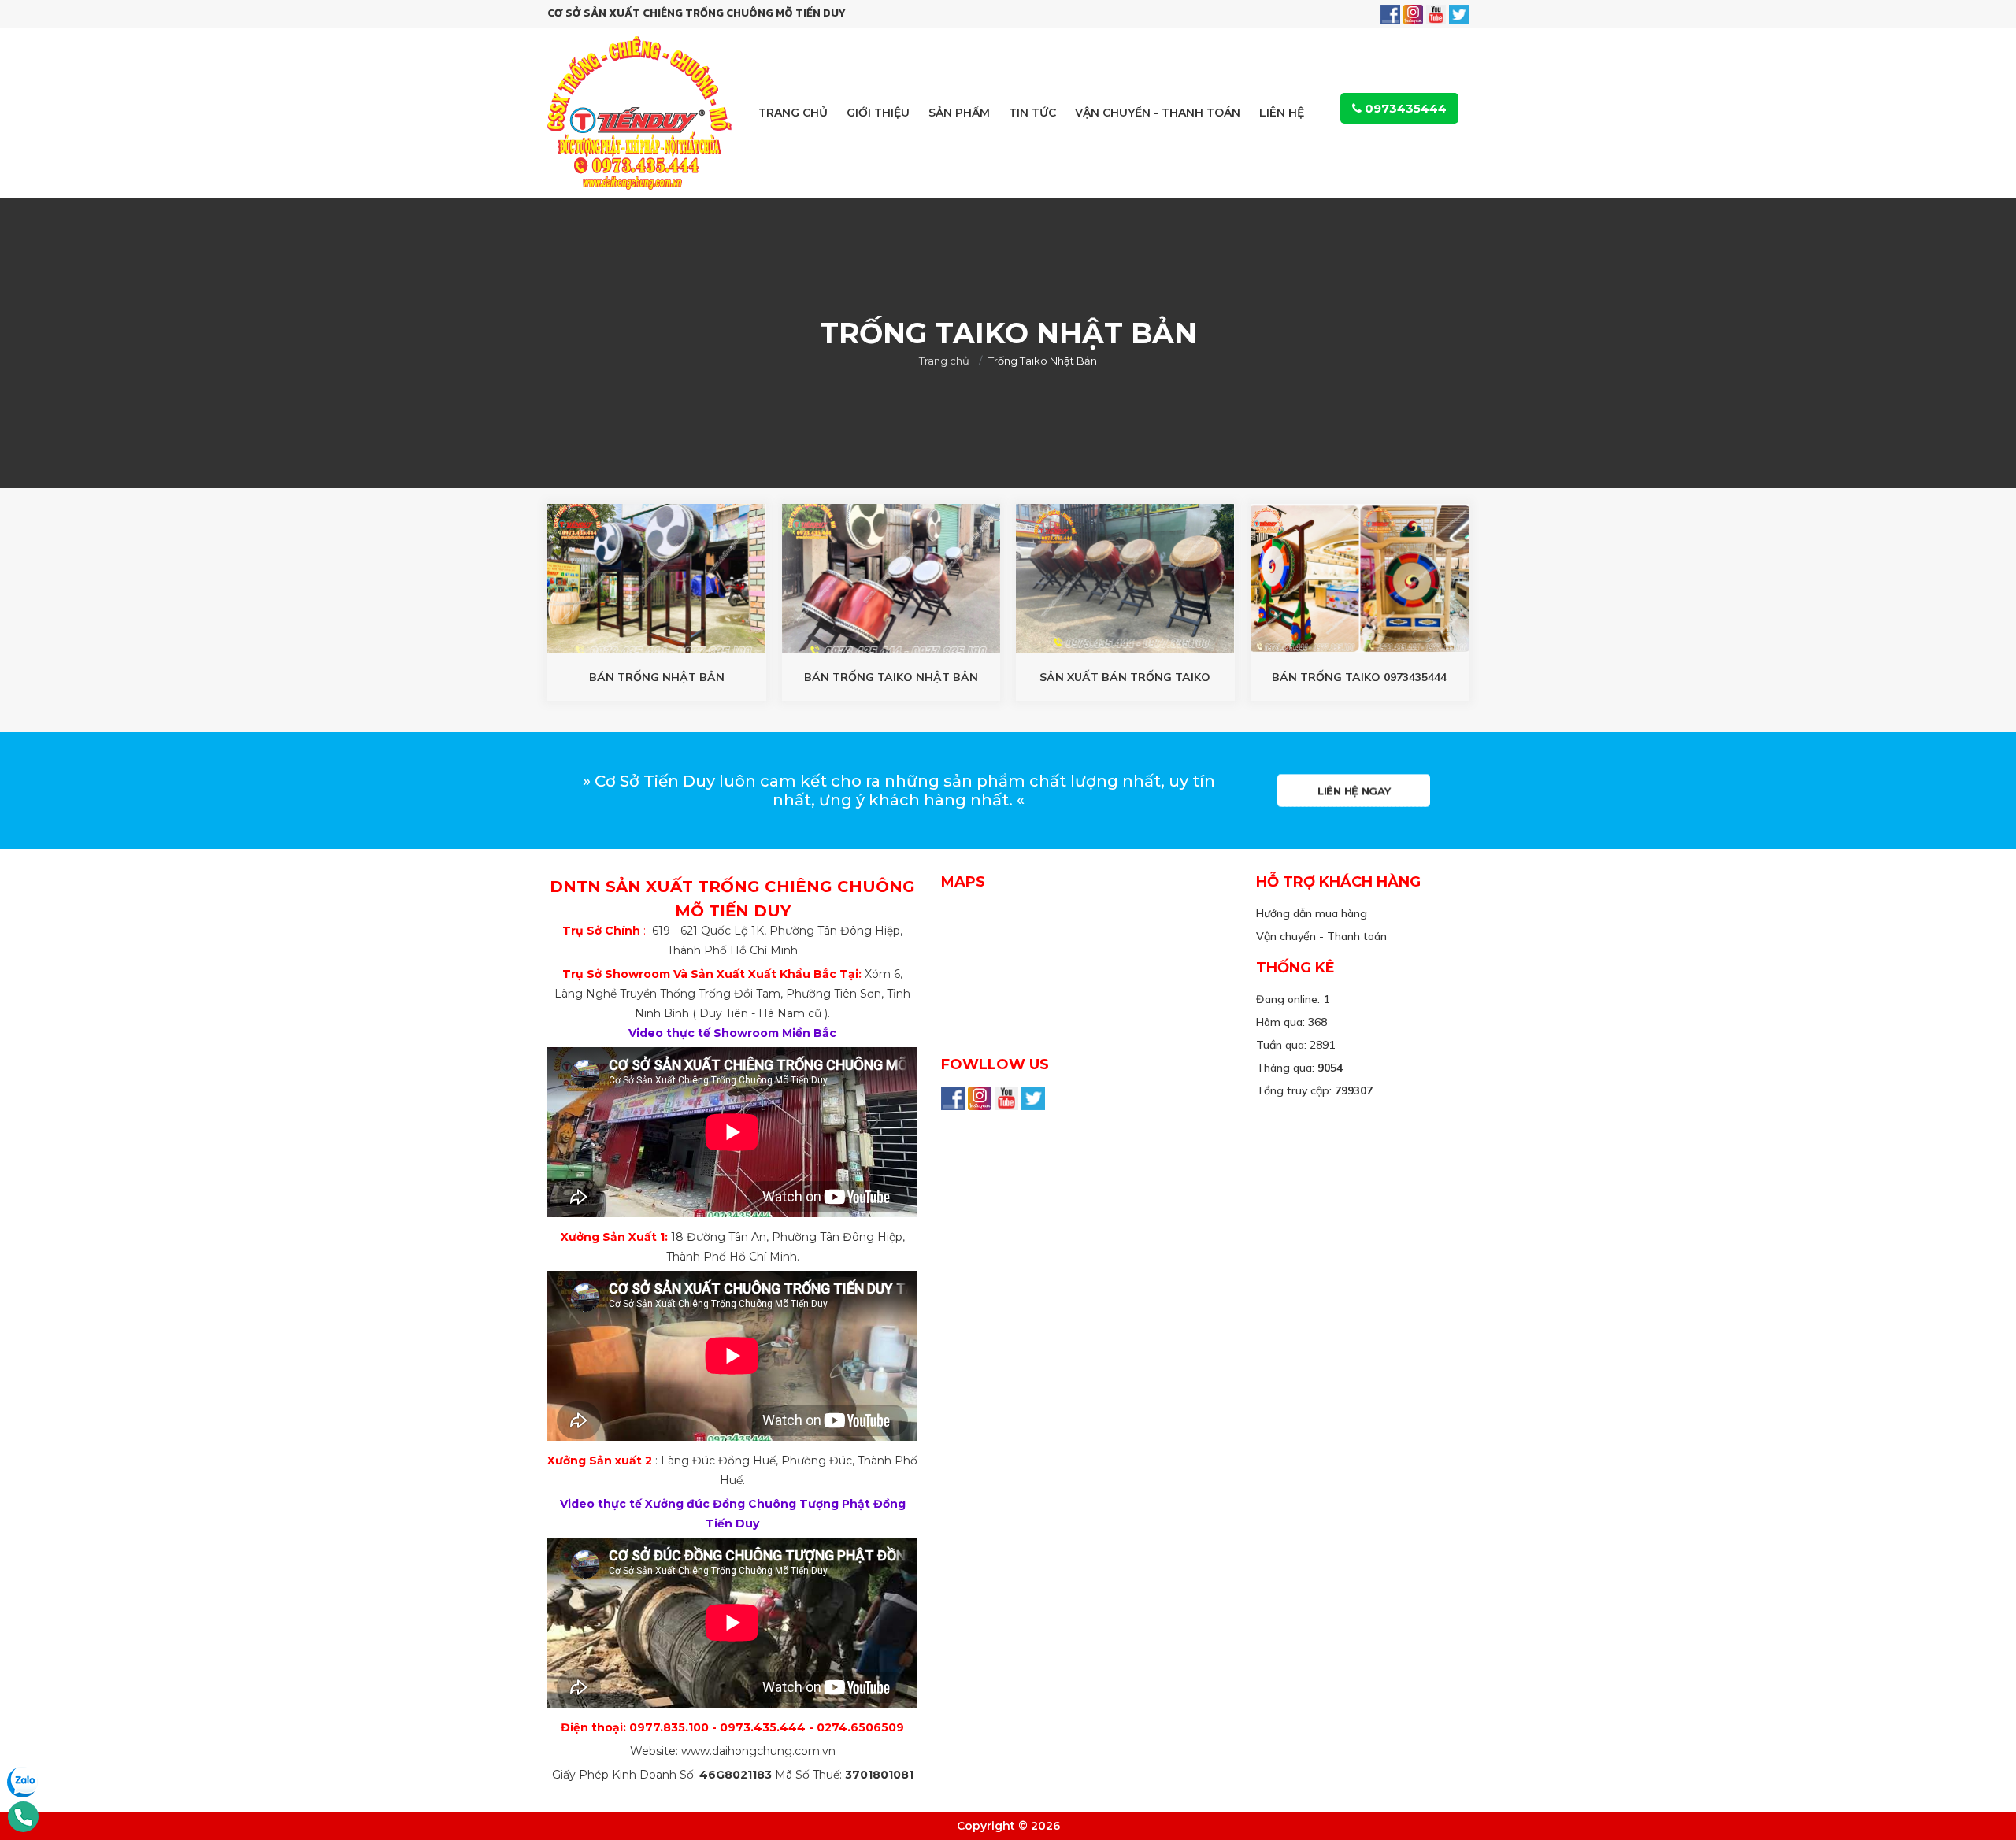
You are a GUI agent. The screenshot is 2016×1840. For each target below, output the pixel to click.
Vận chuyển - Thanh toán (1321, 936)
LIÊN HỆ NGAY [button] (1354, 790)
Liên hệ (1282, 113)
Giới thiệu (878, 113)
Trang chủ (793, 113)
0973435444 (1404, 108)
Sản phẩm (959, 113)
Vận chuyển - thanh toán (1158, 113)
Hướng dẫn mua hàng (1312, 913)
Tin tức (1032, 113)
